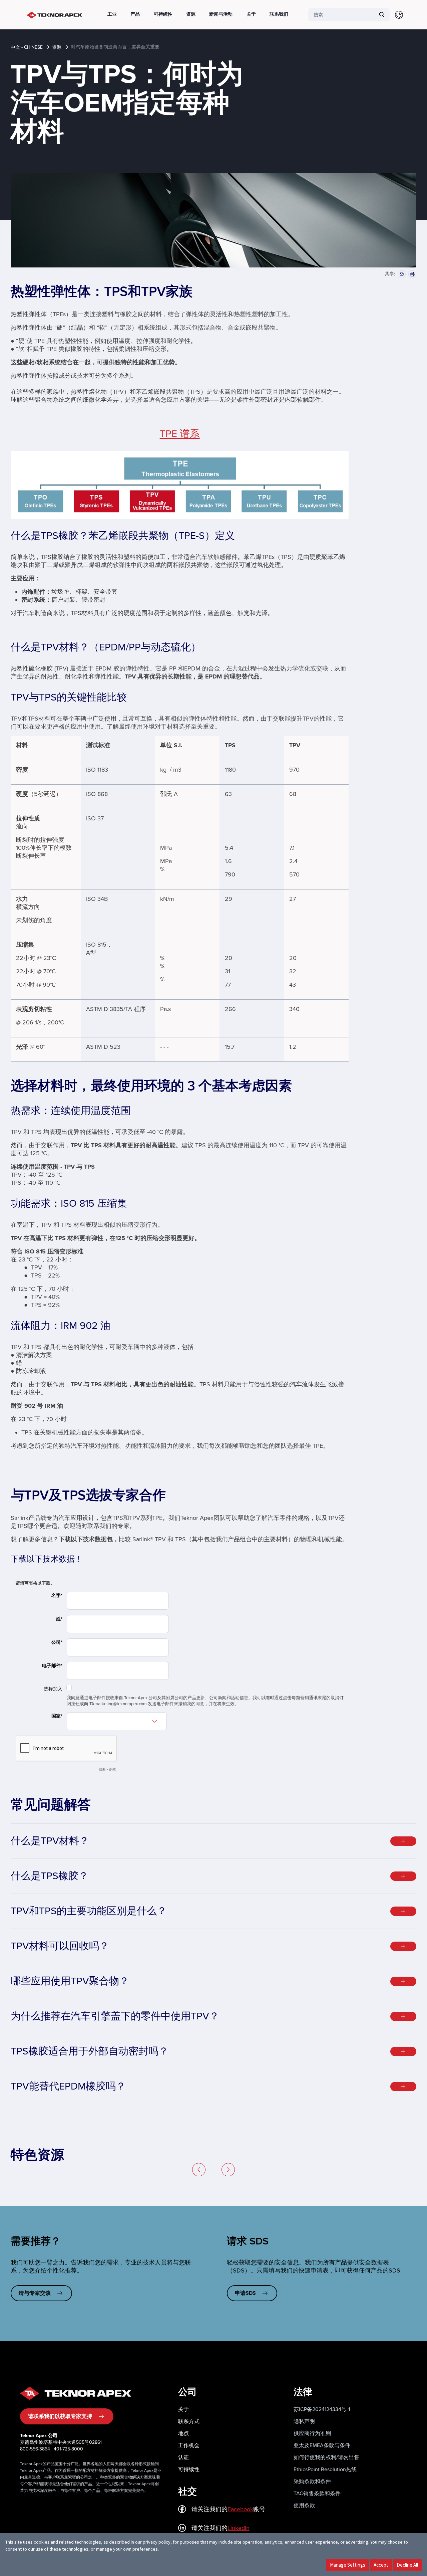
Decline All (407, 2565)
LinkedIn (239, 2528)
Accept (381, 2565)
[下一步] (228, 2170)
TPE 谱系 (180, 434)
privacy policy (157, 2542)
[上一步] (199, 2170)
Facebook (240, 2509)
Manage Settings (348, 2565)
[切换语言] (399, 15)
